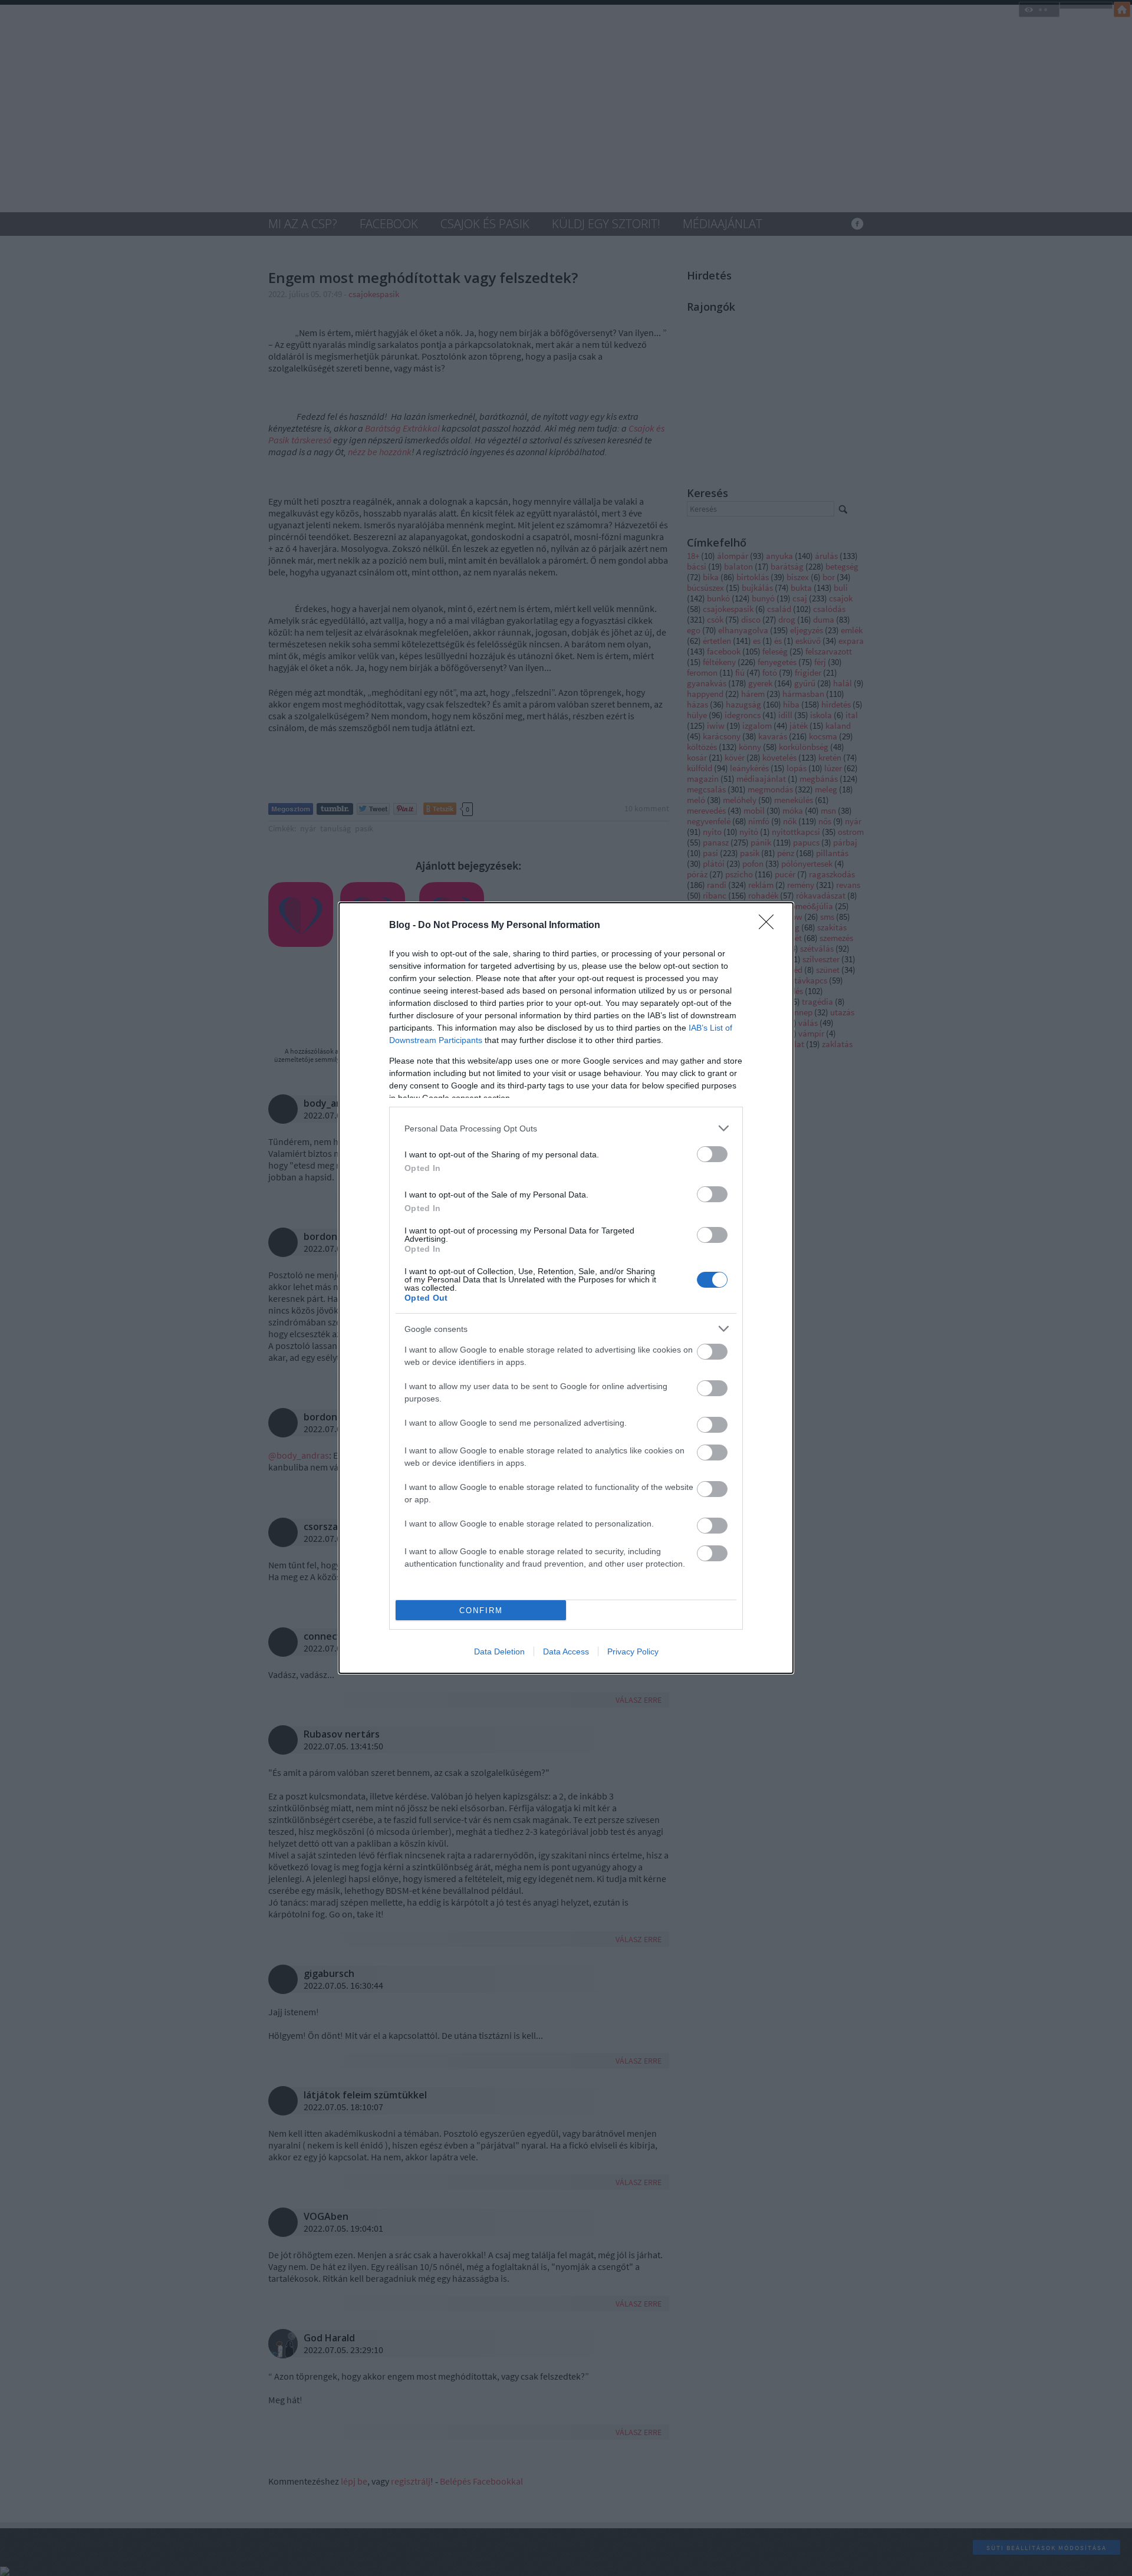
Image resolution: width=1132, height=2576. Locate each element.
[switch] (712, 1154)
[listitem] (566, 1128)
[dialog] (566, 1288)
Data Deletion (499, 1651)
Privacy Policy (633, 1651)
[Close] (770, 926)
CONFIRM (481, 1611)
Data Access (566, 1651)
